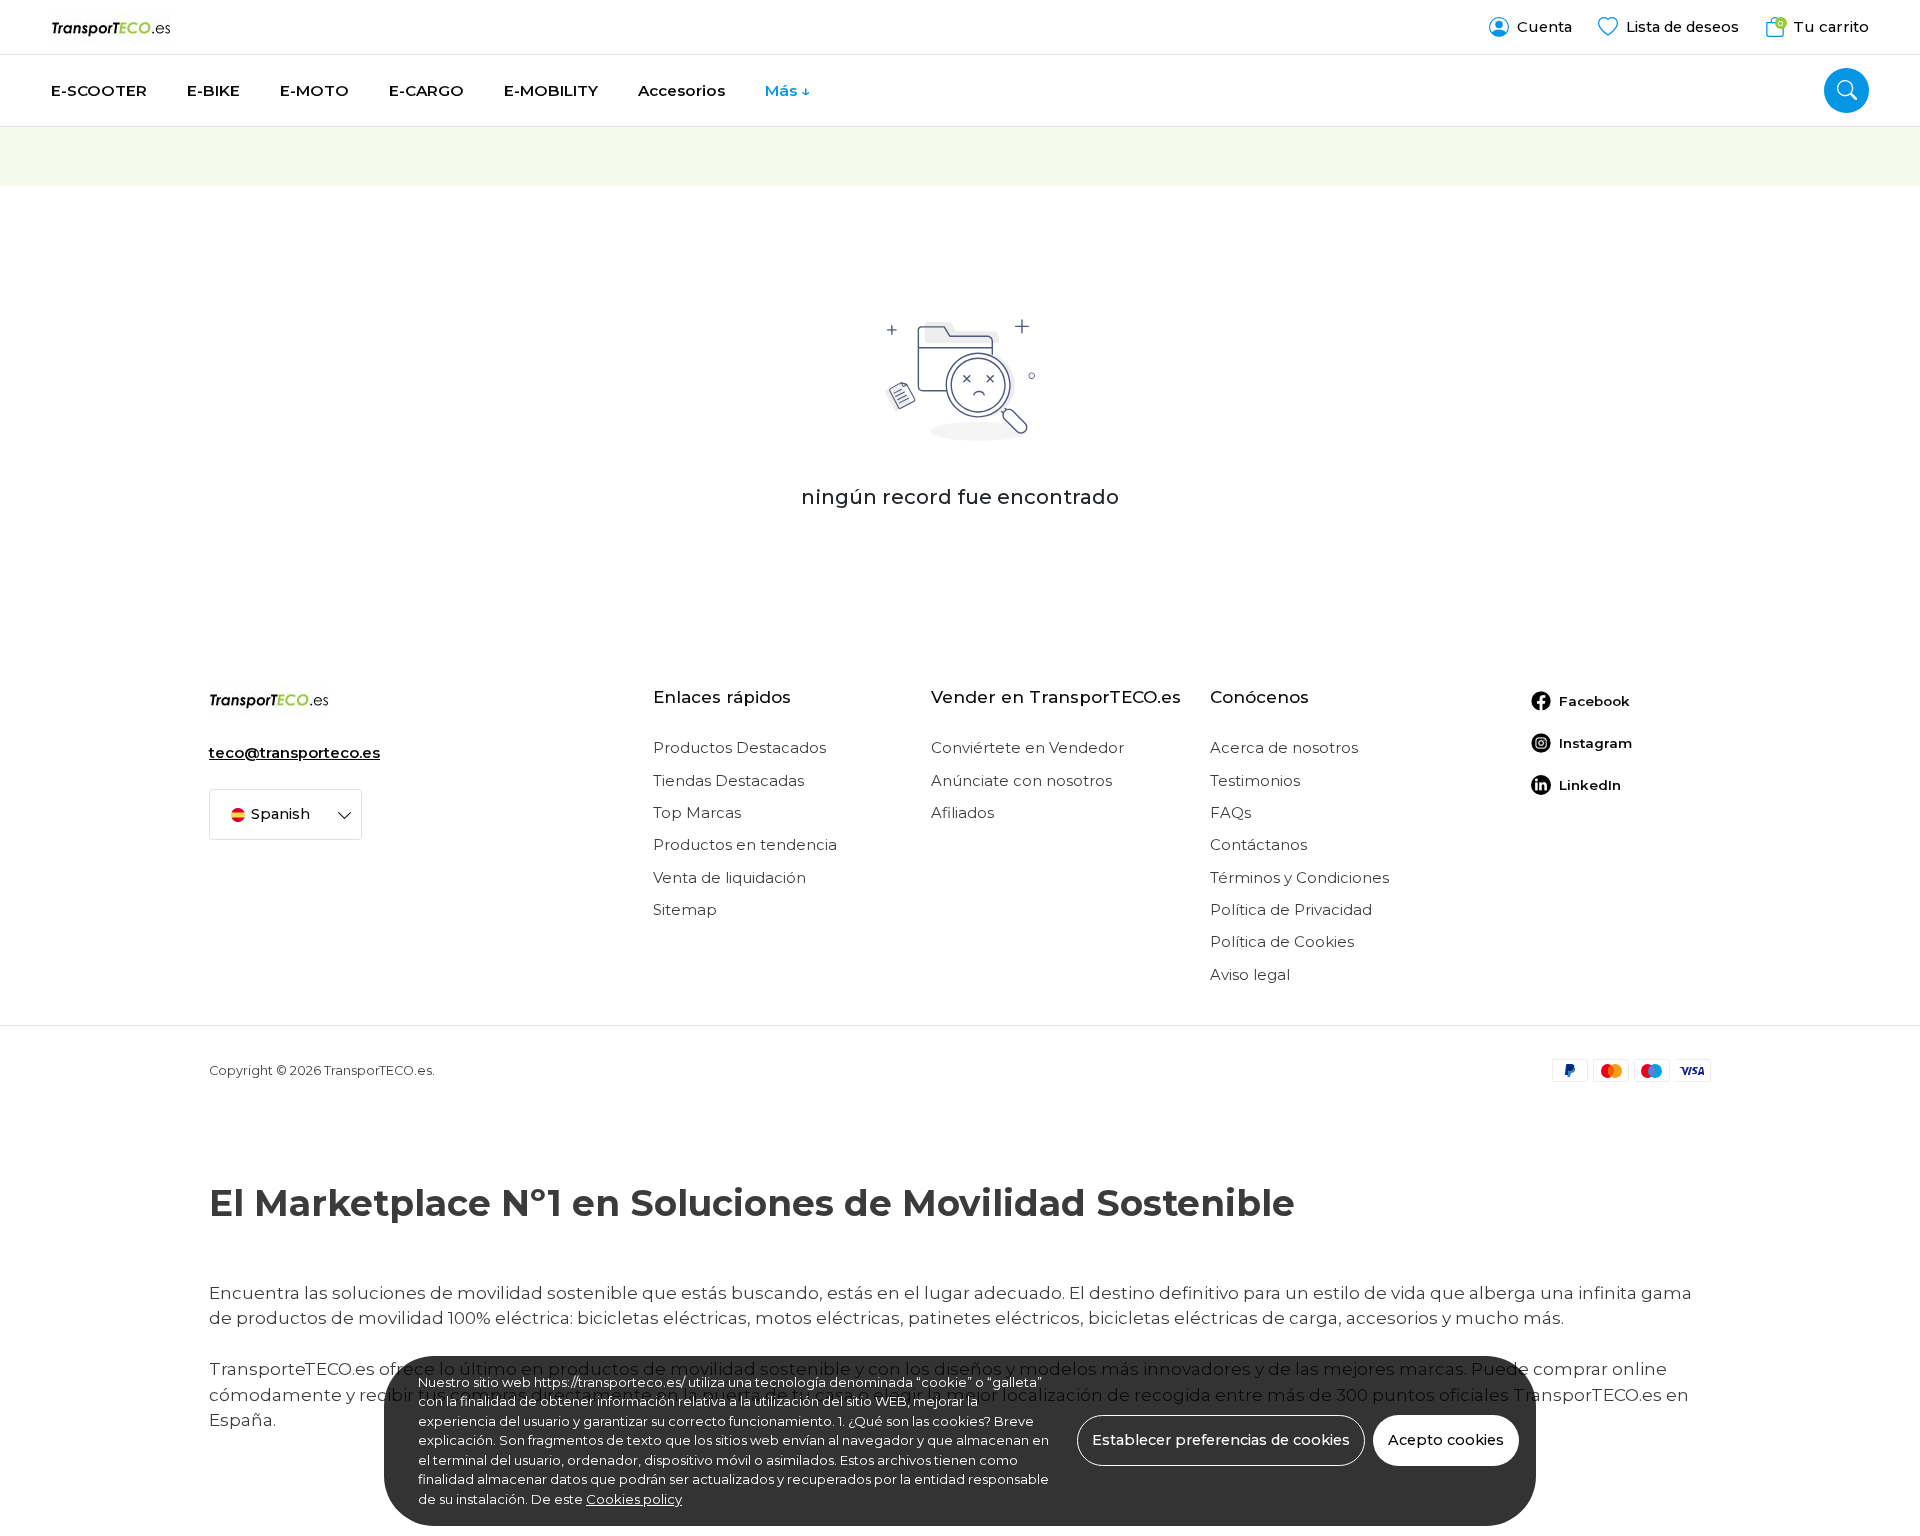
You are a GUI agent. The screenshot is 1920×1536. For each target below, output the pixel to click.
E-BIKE (213, 90)
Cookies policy (634, 1499)
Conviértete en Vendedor (1027, 748)
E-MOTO (314, 90)
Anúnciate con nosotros (1021, 781)
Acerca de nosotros (1284, 748)
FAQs (1230, 813)
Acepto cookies (1446, 1440)
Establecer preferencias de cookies (1221, 1440)
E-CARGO (426, 90)
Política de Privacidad (1291, 910)
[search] (1846, 90)
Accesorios (681, 90)
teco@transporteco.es (294, 753)
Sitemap (685, 910)
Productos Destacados (739, 748)
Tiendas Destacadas (728, 781)
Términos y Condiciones (1299, 878)
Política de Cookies (1282, 942)
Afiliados (962, 813)
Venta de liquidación (729, 878)
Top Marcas (697, 813)
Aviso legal (1250, 975)
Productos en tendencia (745, 845)
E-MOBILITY (551, 90)
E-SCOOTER (99, 90)
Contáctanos (1258, 845)
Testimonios (1255, 781)
